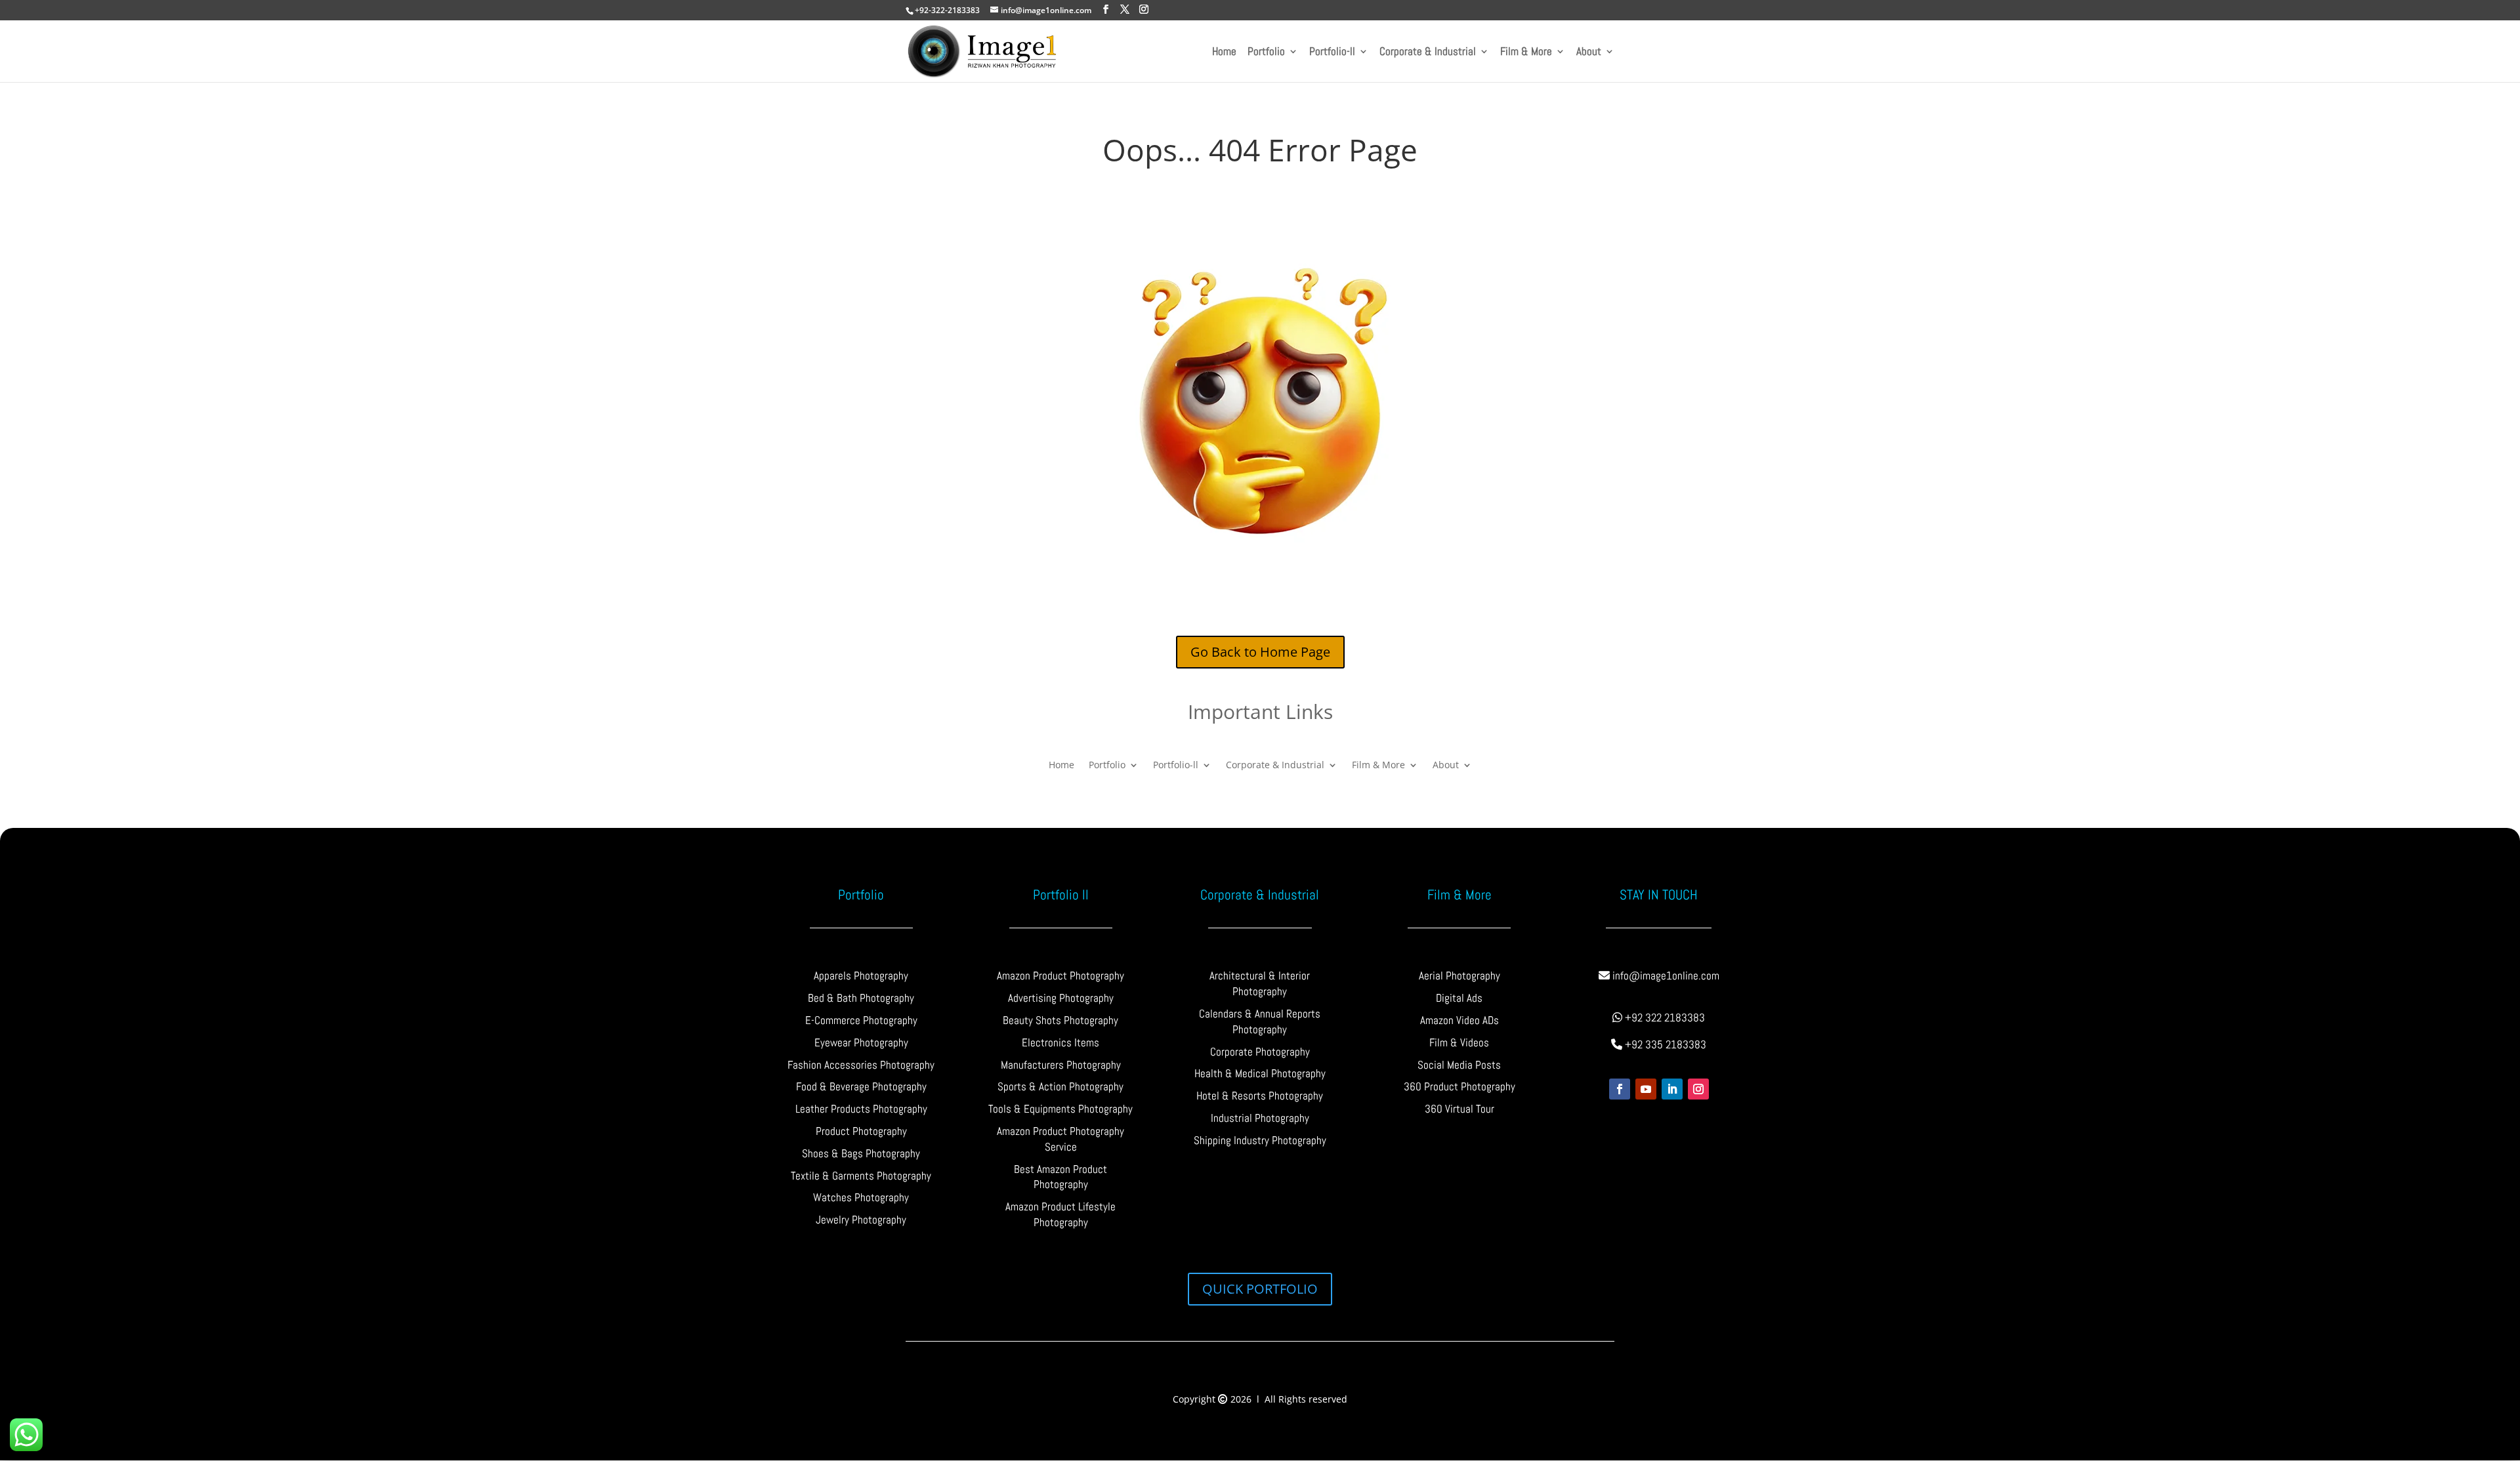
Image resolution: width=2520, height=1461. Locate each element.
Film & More (1526, 52)
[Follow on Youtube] (1646, 1089)
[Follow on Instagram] (1698, 1089)
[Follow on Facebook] (1620, 1089)
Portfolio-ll (1332, 52)
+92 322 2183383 (1664, 1018)
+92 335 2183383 (1664, 1044)
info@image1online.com (1665, 976)
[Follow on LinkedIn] (1672, 1089)
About (1589, 52)
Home (1224, 52)
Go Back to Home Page (1260, 652)
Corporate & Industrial (1428, 52)
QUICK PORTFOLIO (1260, 1289)
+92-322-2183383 (947, 10)
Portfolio (1266, 52)
